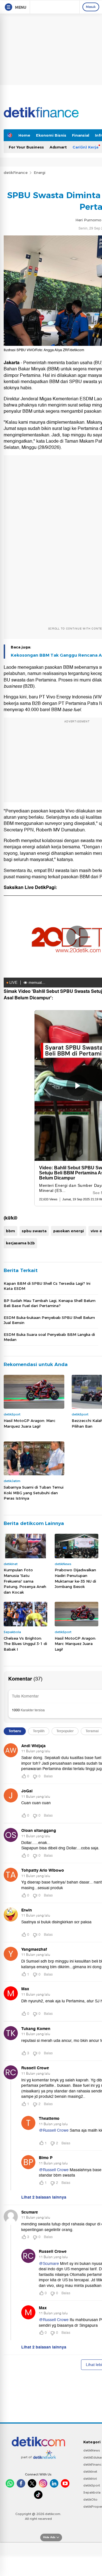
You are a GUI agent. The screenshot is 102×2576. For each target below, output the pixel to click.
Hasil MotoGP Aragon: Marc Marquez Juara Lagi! (30, 1423)
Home (24, 135)
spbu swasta (34, 1231)
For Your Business (26, 147)
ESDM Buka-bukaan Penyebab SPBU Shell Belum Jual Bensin (49, 1320)
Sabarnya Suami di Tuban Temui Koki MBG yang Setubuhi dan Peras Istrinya (34, 1493)
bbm (10, 1231)
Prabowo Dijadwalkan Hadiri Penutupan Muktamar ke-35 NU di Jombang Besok (75, 1578)
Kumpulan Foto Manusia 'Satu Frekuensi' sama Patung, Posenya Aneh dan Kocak (25, 1581)
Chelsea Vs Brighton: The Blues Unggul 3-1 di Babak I (25, 1644)
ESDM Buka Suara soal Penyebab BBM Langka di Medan (49, 1337)
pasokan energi (69, 1231)
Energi (40, 172)
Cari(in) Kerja (85, 147)
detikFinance (16, 172)
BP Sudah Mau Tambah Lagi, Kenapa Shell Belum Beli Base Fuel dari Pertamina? (50, 1303)
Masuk (91, 7)
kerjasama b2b (20, 1243)
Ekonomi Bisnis (51, 135)
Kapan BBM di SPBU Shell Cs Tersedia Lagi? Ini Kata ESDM (47, 1286)
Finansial (81, 135)
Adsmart (58, 147)
